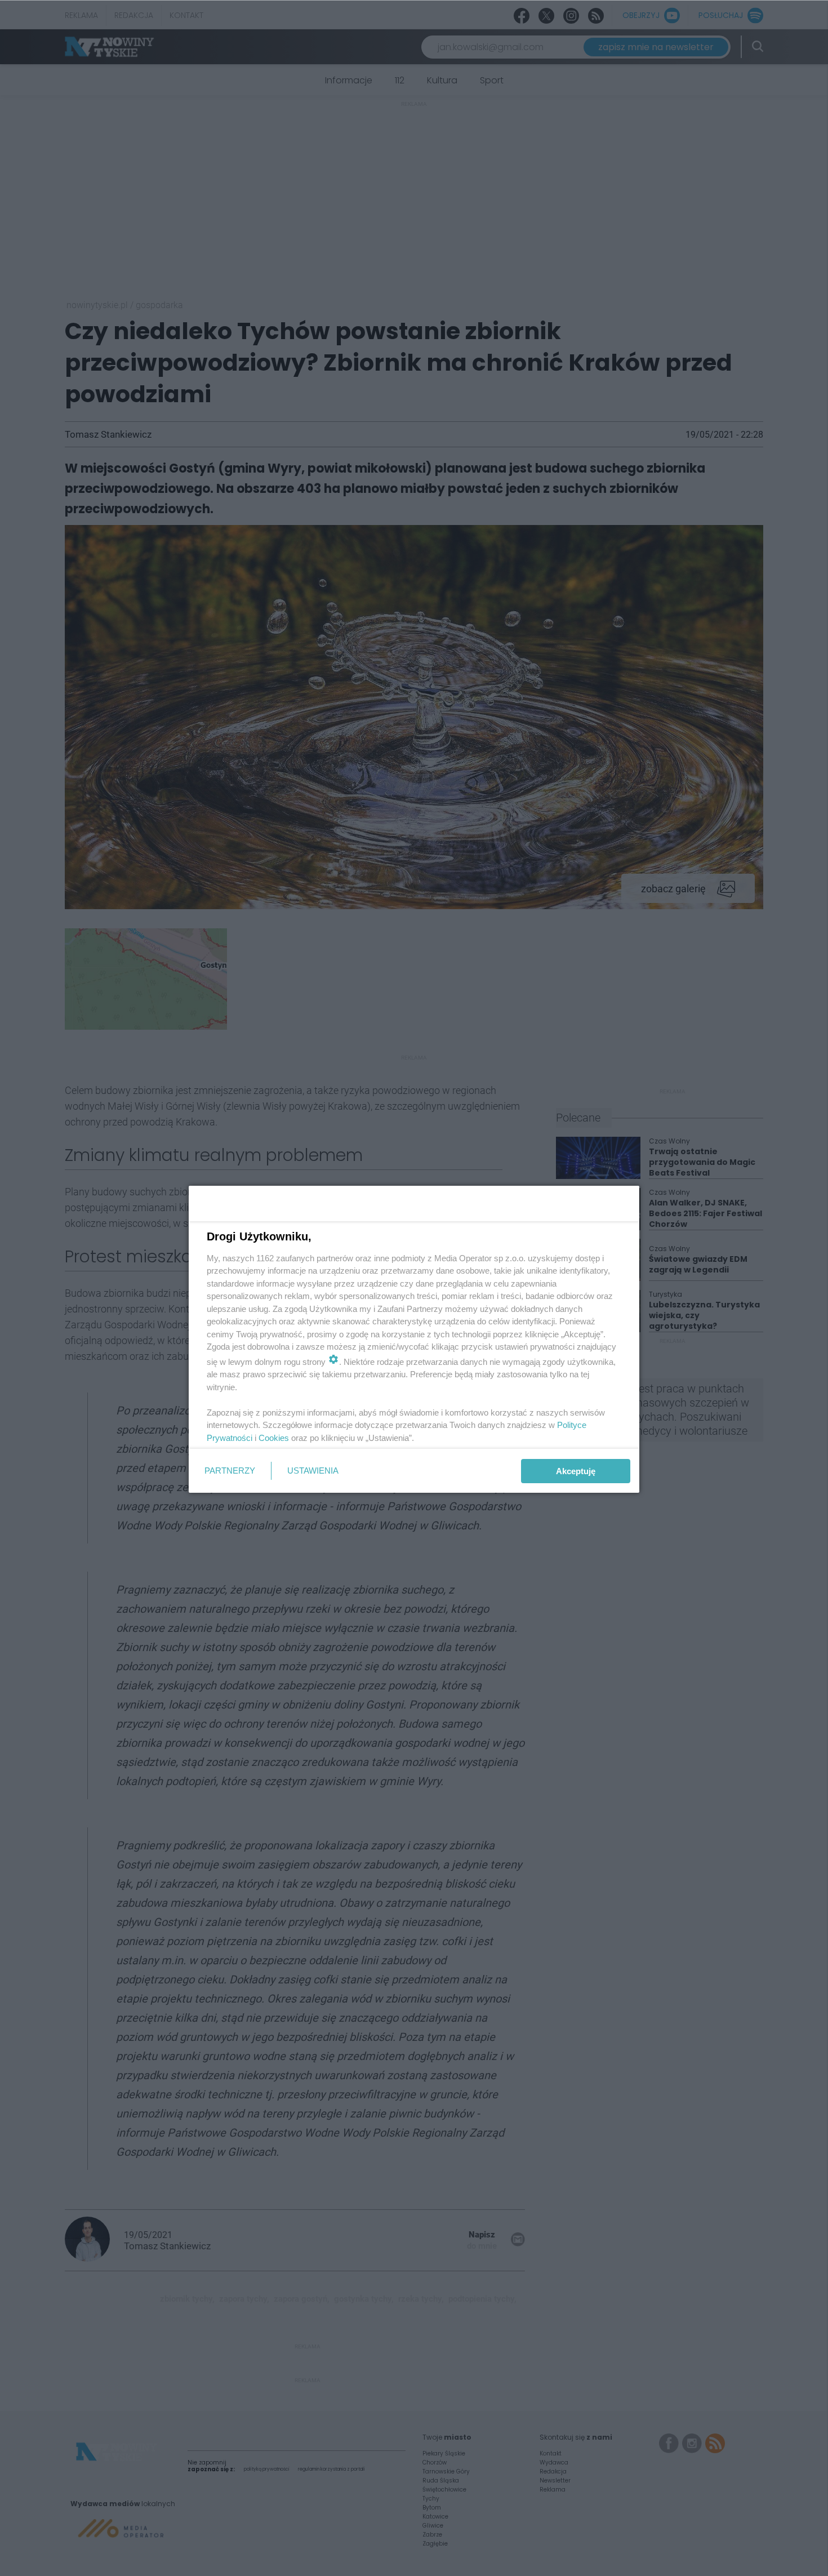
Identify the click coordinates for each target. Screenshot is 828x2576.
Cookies (274, 1438)
